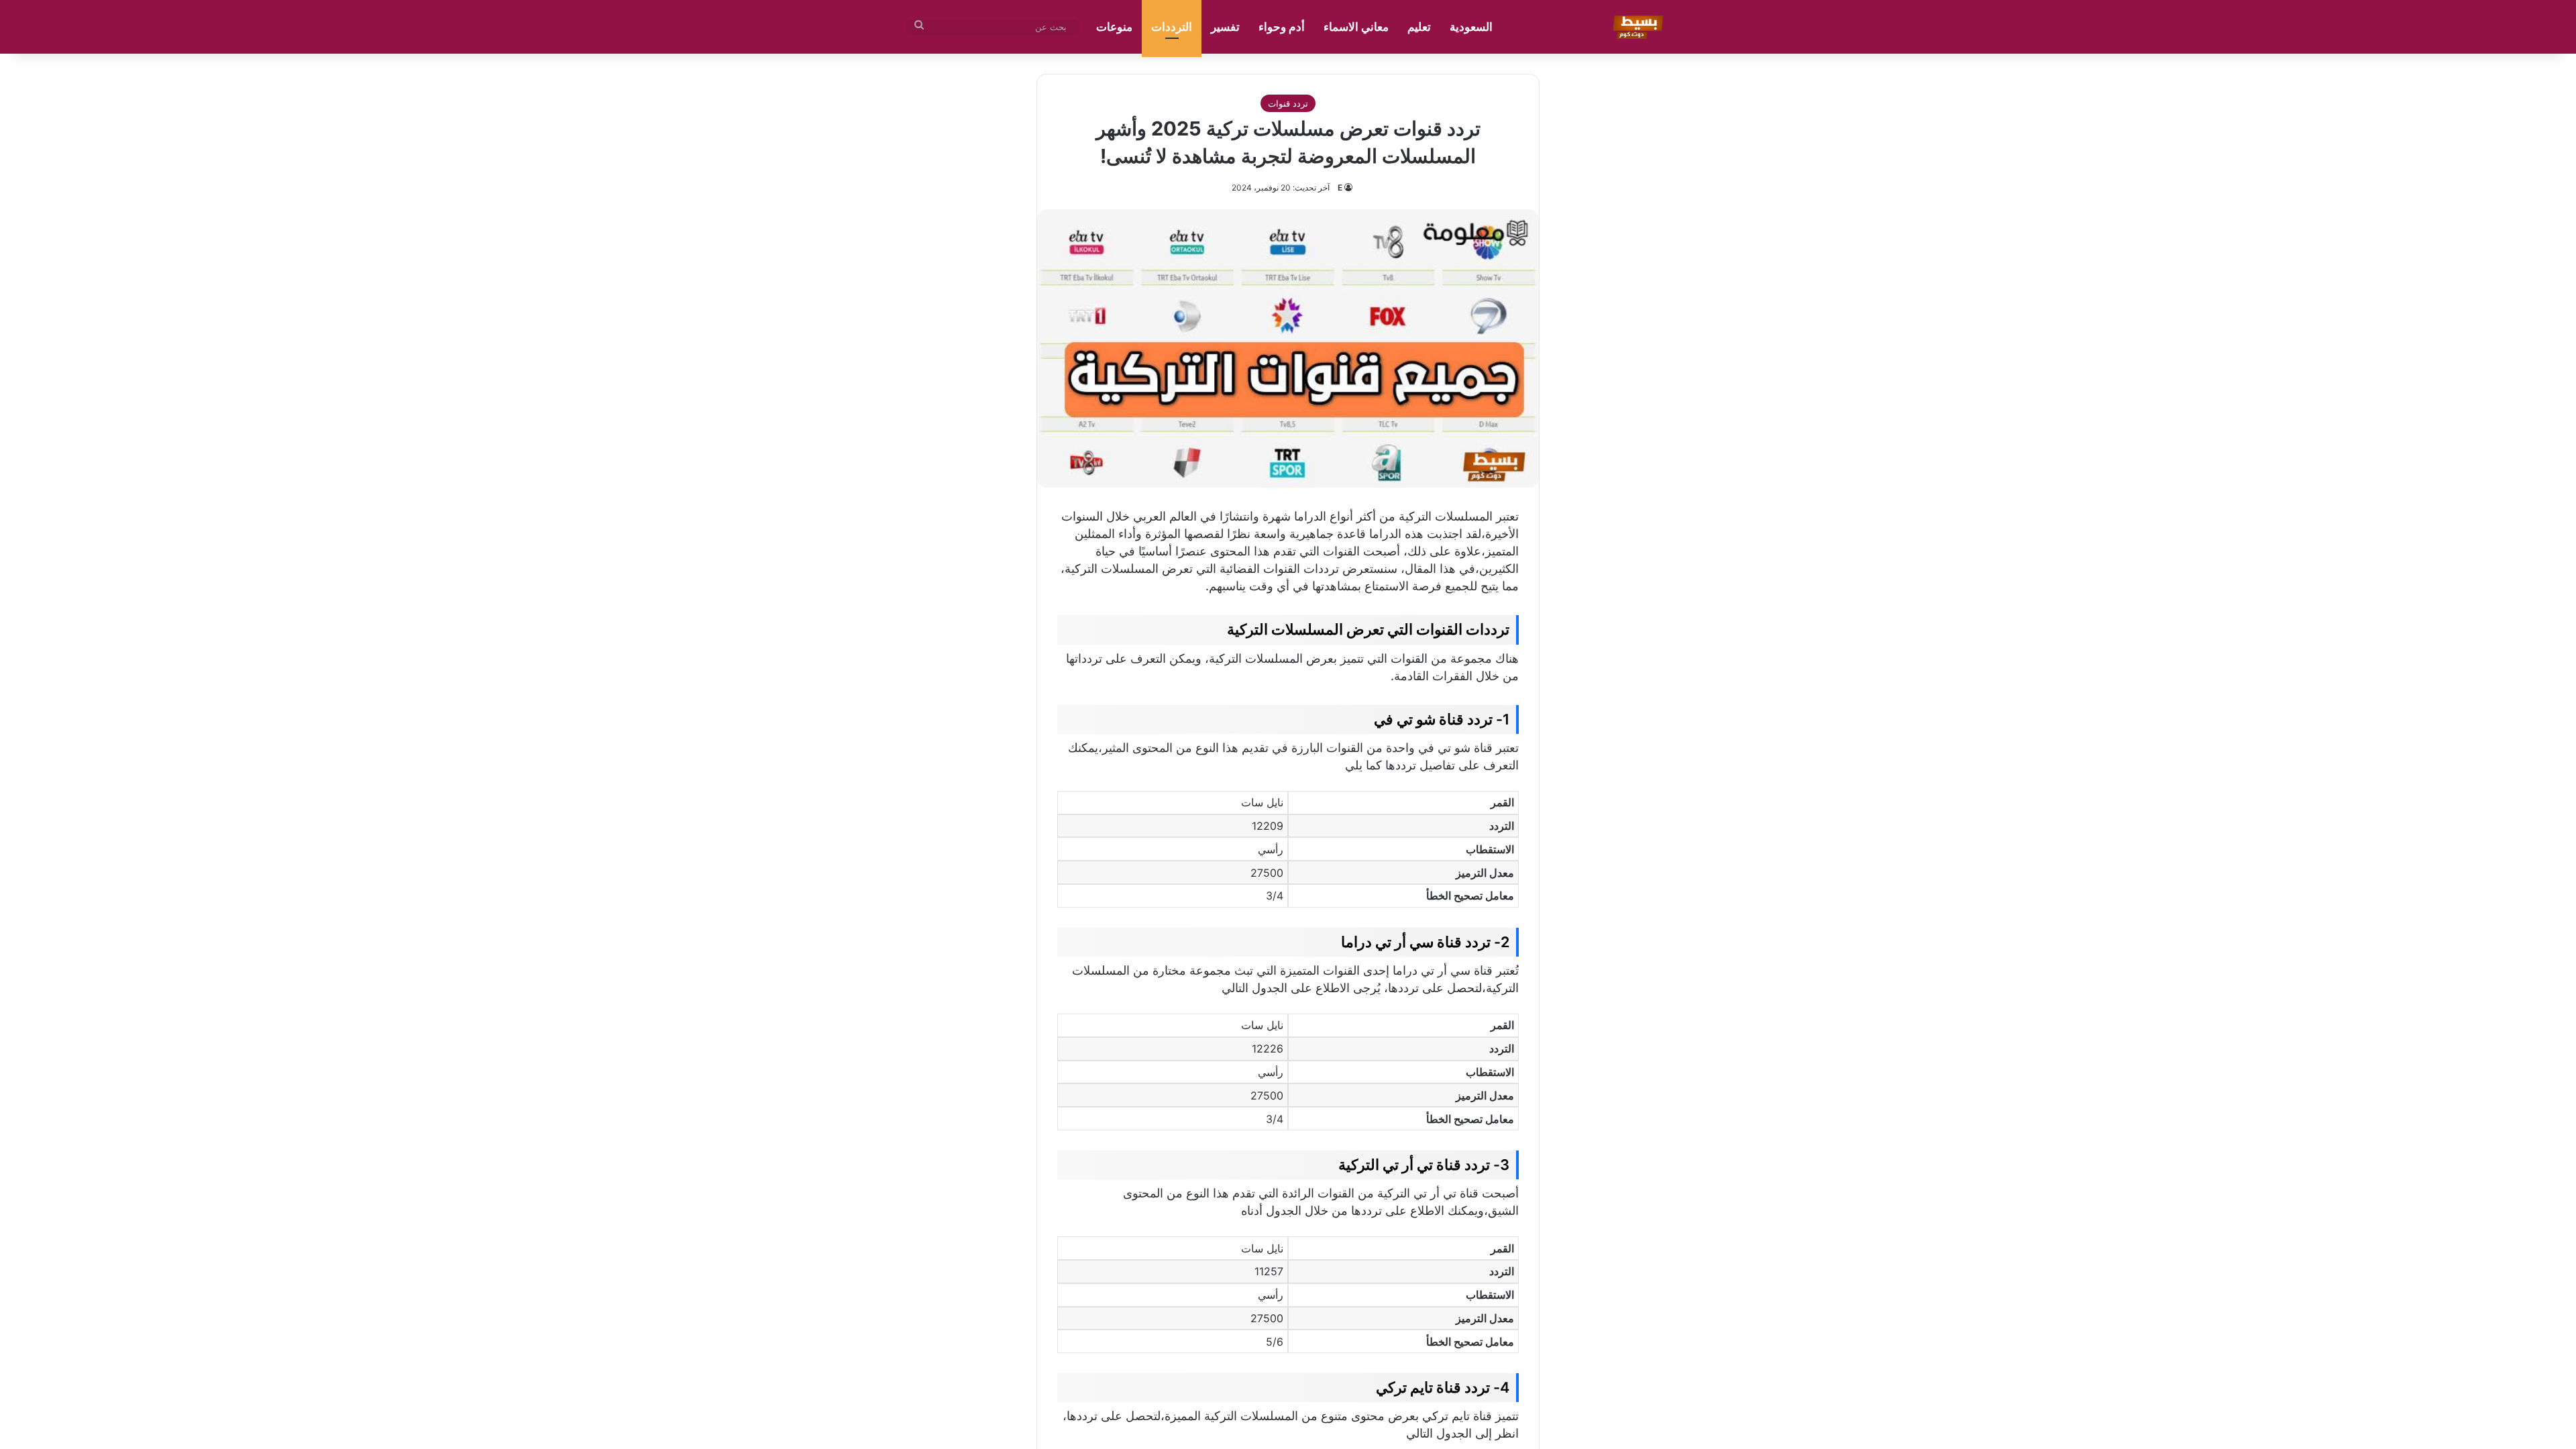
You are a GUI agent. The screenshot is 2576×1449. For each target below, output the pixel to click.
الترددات (1172, 27)
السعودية (1471, 27)
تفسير (1225, 27)
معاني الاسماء (1356, 27)
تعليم (1419, 27)
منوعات (1114, 27)
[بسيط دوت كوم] (1636, 27)
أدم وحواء (1282, 27)
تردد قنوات (1288, 103)
